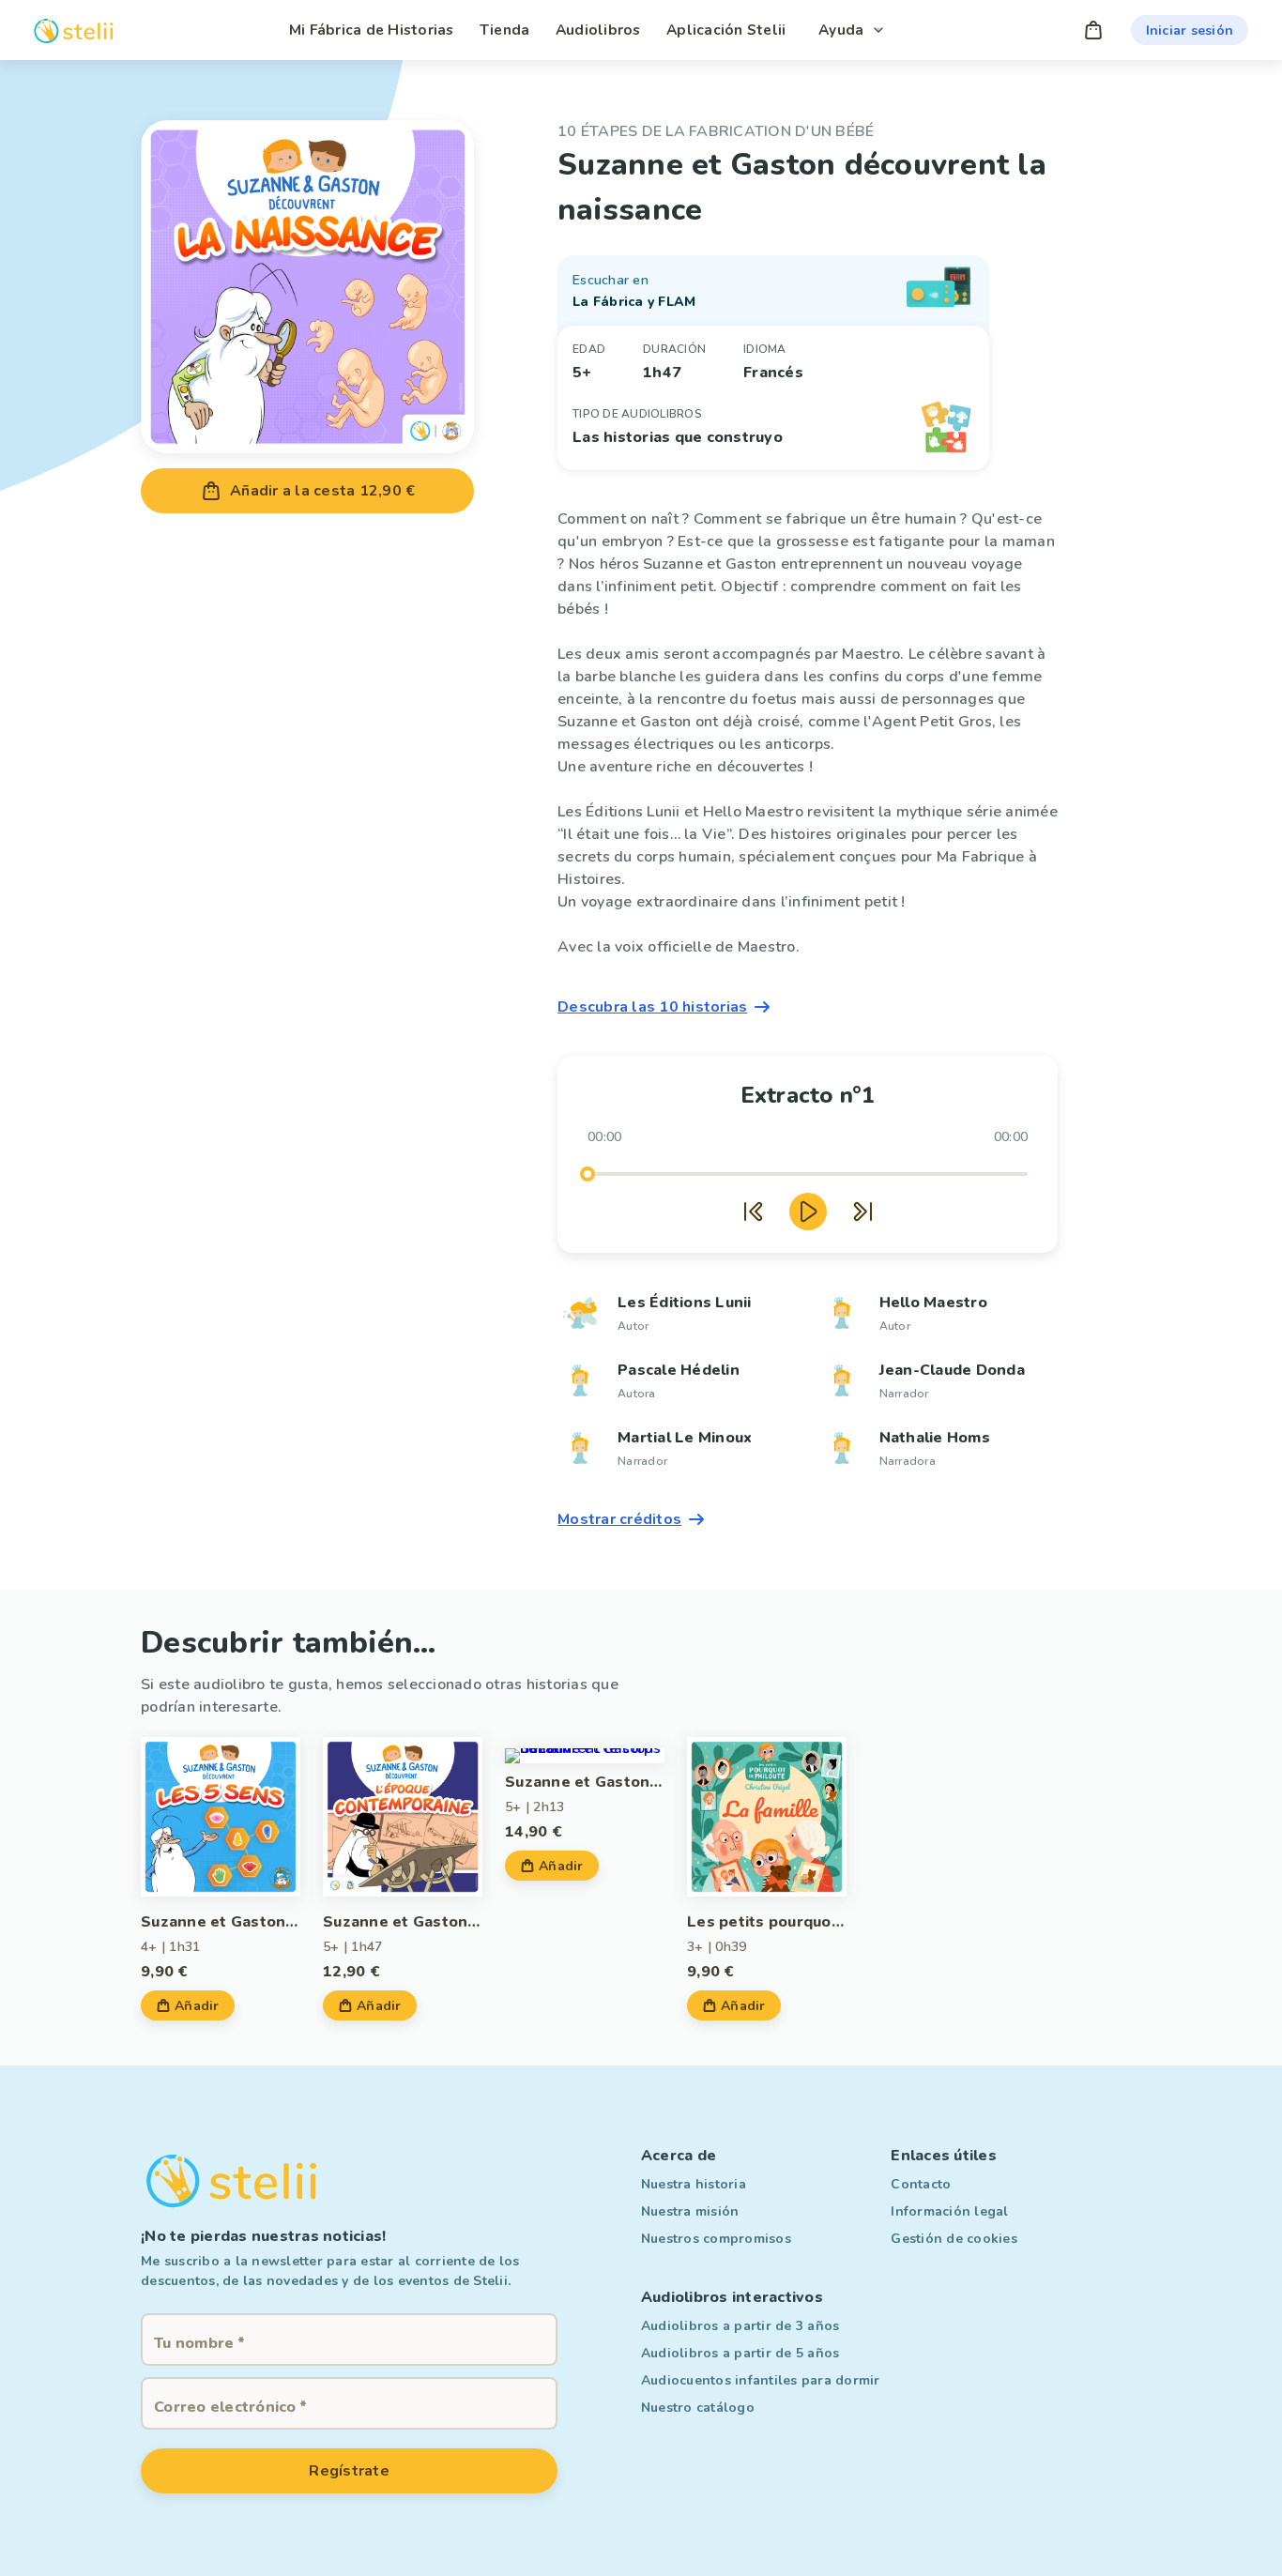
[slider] (588, 1174)
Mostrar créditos (619, 1519)
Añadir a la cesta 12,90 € (322, 491)
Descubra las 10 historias (652, 1007)
